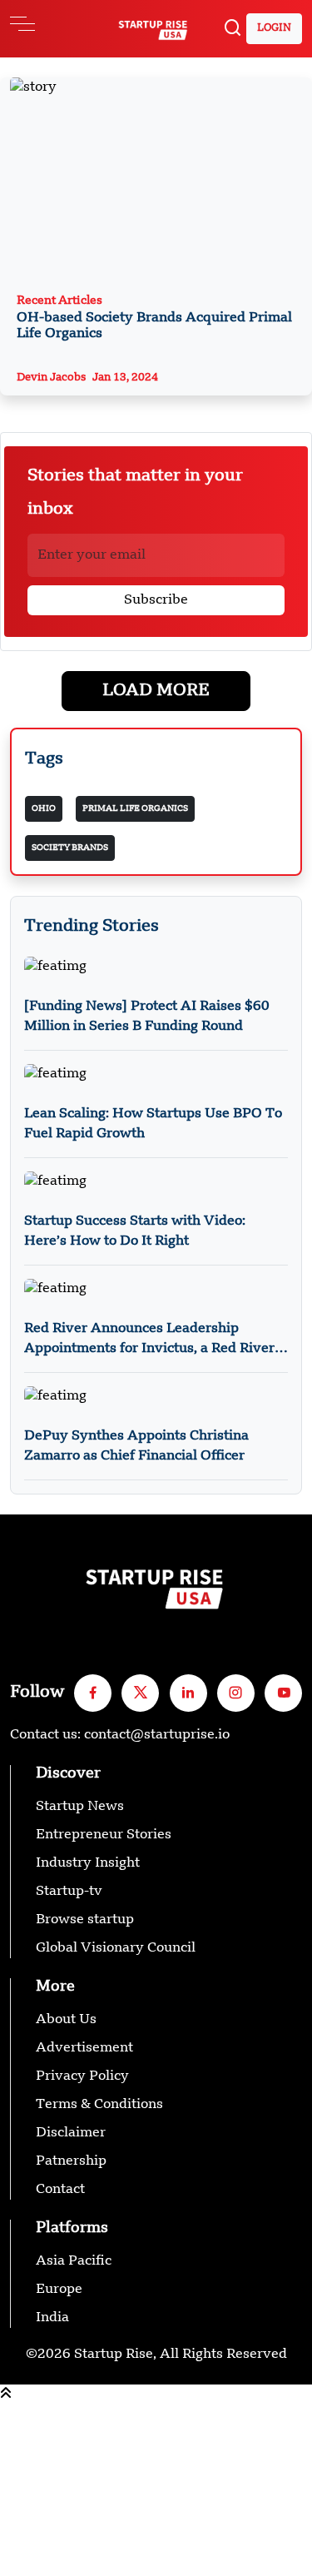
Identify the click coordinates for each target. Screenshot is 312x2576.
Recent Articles (154, 318)
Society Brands (70, 848)
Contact (60, 2190)
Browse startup (85, 1920)
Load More (156, 691)
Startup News (80, 1807)
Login (274, 28)
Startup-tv (69, 1892)
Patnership (71, 2161)
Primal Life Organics (135, 808)
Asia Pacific (74, 2261)
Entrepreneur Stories (104, 1835)
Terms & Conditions (99, 2105)
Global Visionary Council (116, 1948)
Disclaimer (71, 2133)
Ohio (44, 808)
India (52, 2318)
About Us (66, 2020)
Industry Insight (88, 1863)
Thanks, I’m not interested (84, 2566)
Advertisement (84, 2048)
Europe (59, 2290)
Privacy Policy (82, 2076)
